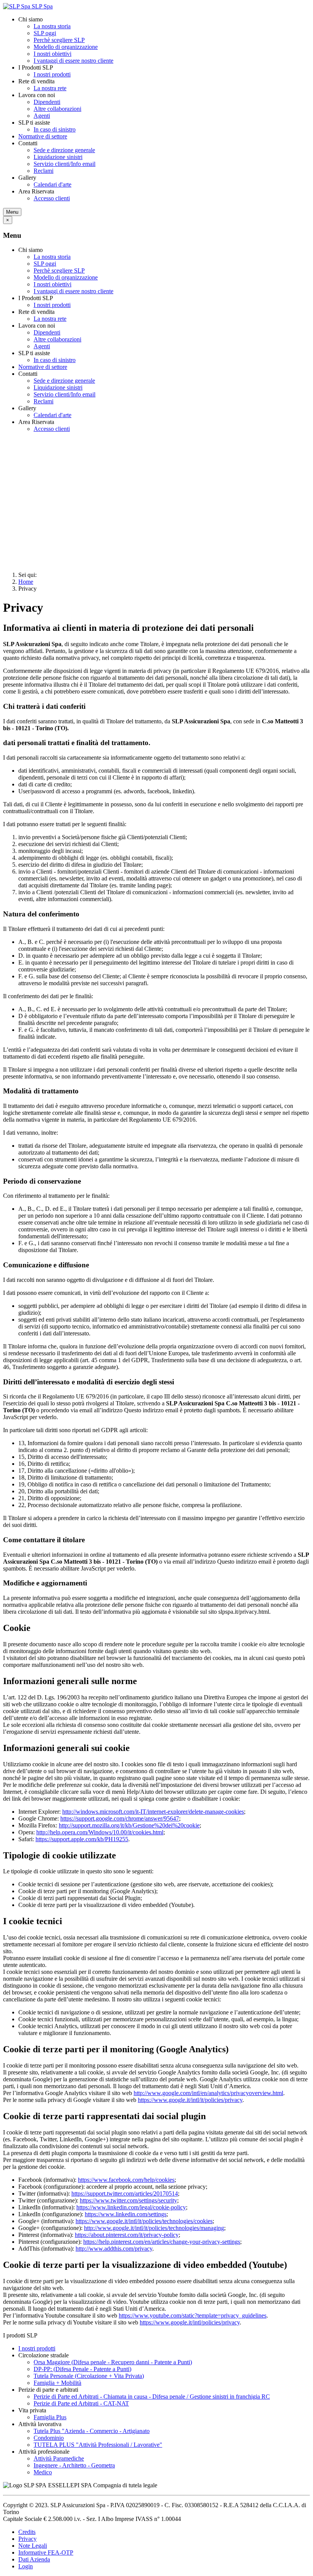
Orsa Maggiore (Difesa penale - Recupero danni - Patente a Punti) (113, 2362)
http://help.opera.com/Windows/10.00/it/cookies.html (100, 1832)
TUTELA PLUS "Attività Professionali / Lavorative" (98, 2445)
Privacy (27, 2539)
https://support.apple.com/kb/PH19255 (82, 1839)
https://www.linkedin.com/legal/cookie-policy (131, 2207)
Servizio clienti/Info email (65, 164)
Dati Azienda (34, 2559)
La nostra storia (52, 26)
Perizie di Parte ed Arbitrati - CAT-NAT (81, 2403)
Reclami (44, 171)
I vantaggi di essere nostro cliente (73, 61)
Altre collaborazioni (57, 109)
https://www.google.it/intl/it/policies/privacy (190, 2100)
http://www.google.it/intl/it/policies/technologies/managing (154, 2228)
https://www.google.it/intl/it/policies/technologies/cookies (144, 2221)
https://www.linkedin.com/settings (126, 2214)
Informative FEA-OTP (46, 2552)
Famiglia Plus (50, 2417)
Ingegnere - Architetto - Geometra (74, 2465)
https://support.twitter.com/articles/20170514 (125, 2193)
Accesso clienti (52, 198)
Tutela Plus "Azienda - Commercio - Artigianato (92, 2431)
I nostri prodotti (52, 74)
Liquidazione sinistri (58, 157)
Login (26, 2566)
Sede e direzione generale (64, 150)
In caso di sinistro (55, 129)
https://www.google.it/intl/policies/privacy (190, 2322)
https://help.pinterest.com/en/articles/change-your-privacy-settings (162, 2242)
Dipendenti (47, 102)
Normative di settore (43, 136)
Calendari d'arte (52, 184)
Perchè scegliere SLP (59, 40)
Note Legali (33, 2546)
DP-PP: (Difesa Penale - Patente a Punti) (82, 2369)
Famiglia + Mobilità (57, 2383)
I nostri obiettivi (52, 54)
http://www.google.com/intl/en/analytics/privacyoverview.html (208, 2093)
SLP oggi (45, 33)
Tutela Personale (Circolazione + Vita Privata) (89, 2376)
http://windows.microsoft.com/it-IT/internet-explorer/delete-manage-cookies (153, 1812)
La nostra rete (50, 88)
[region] (156, 502)
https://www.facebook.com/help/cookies (126, 2180)
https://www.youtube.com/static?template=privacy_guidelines (193, 2315)
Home (26, 582)
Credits (27, 2532)
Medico (43, 2472)
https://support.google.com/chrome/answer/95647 (120, 1818)
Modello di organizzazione (66, 47)
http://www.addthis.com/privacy (114, 2249)
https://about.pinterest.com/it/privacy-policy (127, 2235)
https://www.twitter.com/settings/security (128, 2200)
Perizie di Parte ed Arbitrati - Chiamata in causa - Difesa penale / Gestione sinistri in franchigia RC (152, 2397)
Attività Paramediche (59, 2458)
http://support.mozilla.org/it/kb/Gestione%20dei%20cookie (129, 1825)
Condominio (49, 2438)
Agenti (42, 116)
